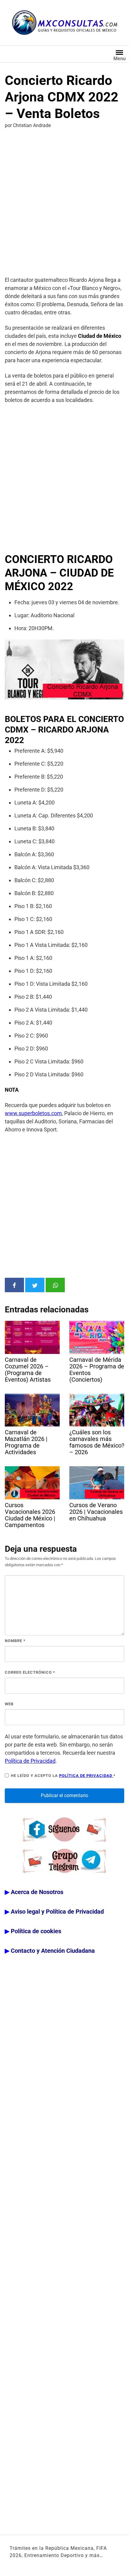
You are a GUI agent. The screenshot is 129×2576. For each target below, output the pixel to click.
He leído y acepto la (63, 1776)
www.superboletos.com (33, 1113)
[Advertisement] (64, 204)
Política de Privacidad (30, 1761)
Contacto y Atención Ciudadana (53, 1951)
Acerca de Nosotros (37, 1892)
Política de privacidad (86, 1776)
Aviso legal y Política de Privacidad (57, 1912)
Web (9, 1704)
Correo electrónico (30, 1672)
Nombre (15, 1641)
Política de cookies (36, 1931)
